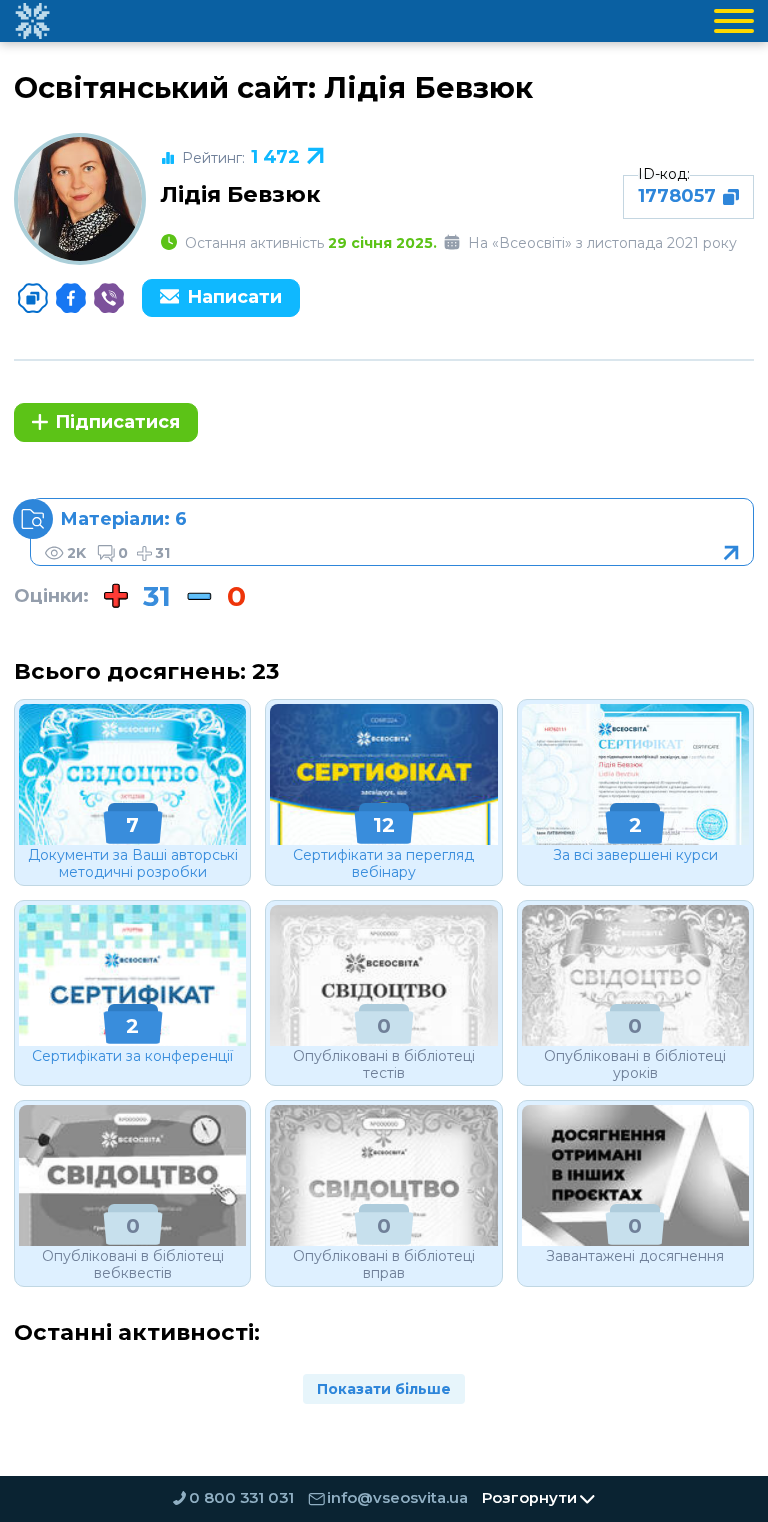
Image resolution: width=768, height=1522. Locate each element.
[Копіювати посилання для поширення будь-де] (33, 298)
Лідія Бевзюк (240, 194)
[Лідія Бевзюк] (80, 199)
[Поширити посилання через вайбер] (109, 298)
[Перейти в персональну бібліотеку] (392, 531)
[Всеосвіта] (32, 21)
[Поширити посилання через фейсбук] (71, 298)
